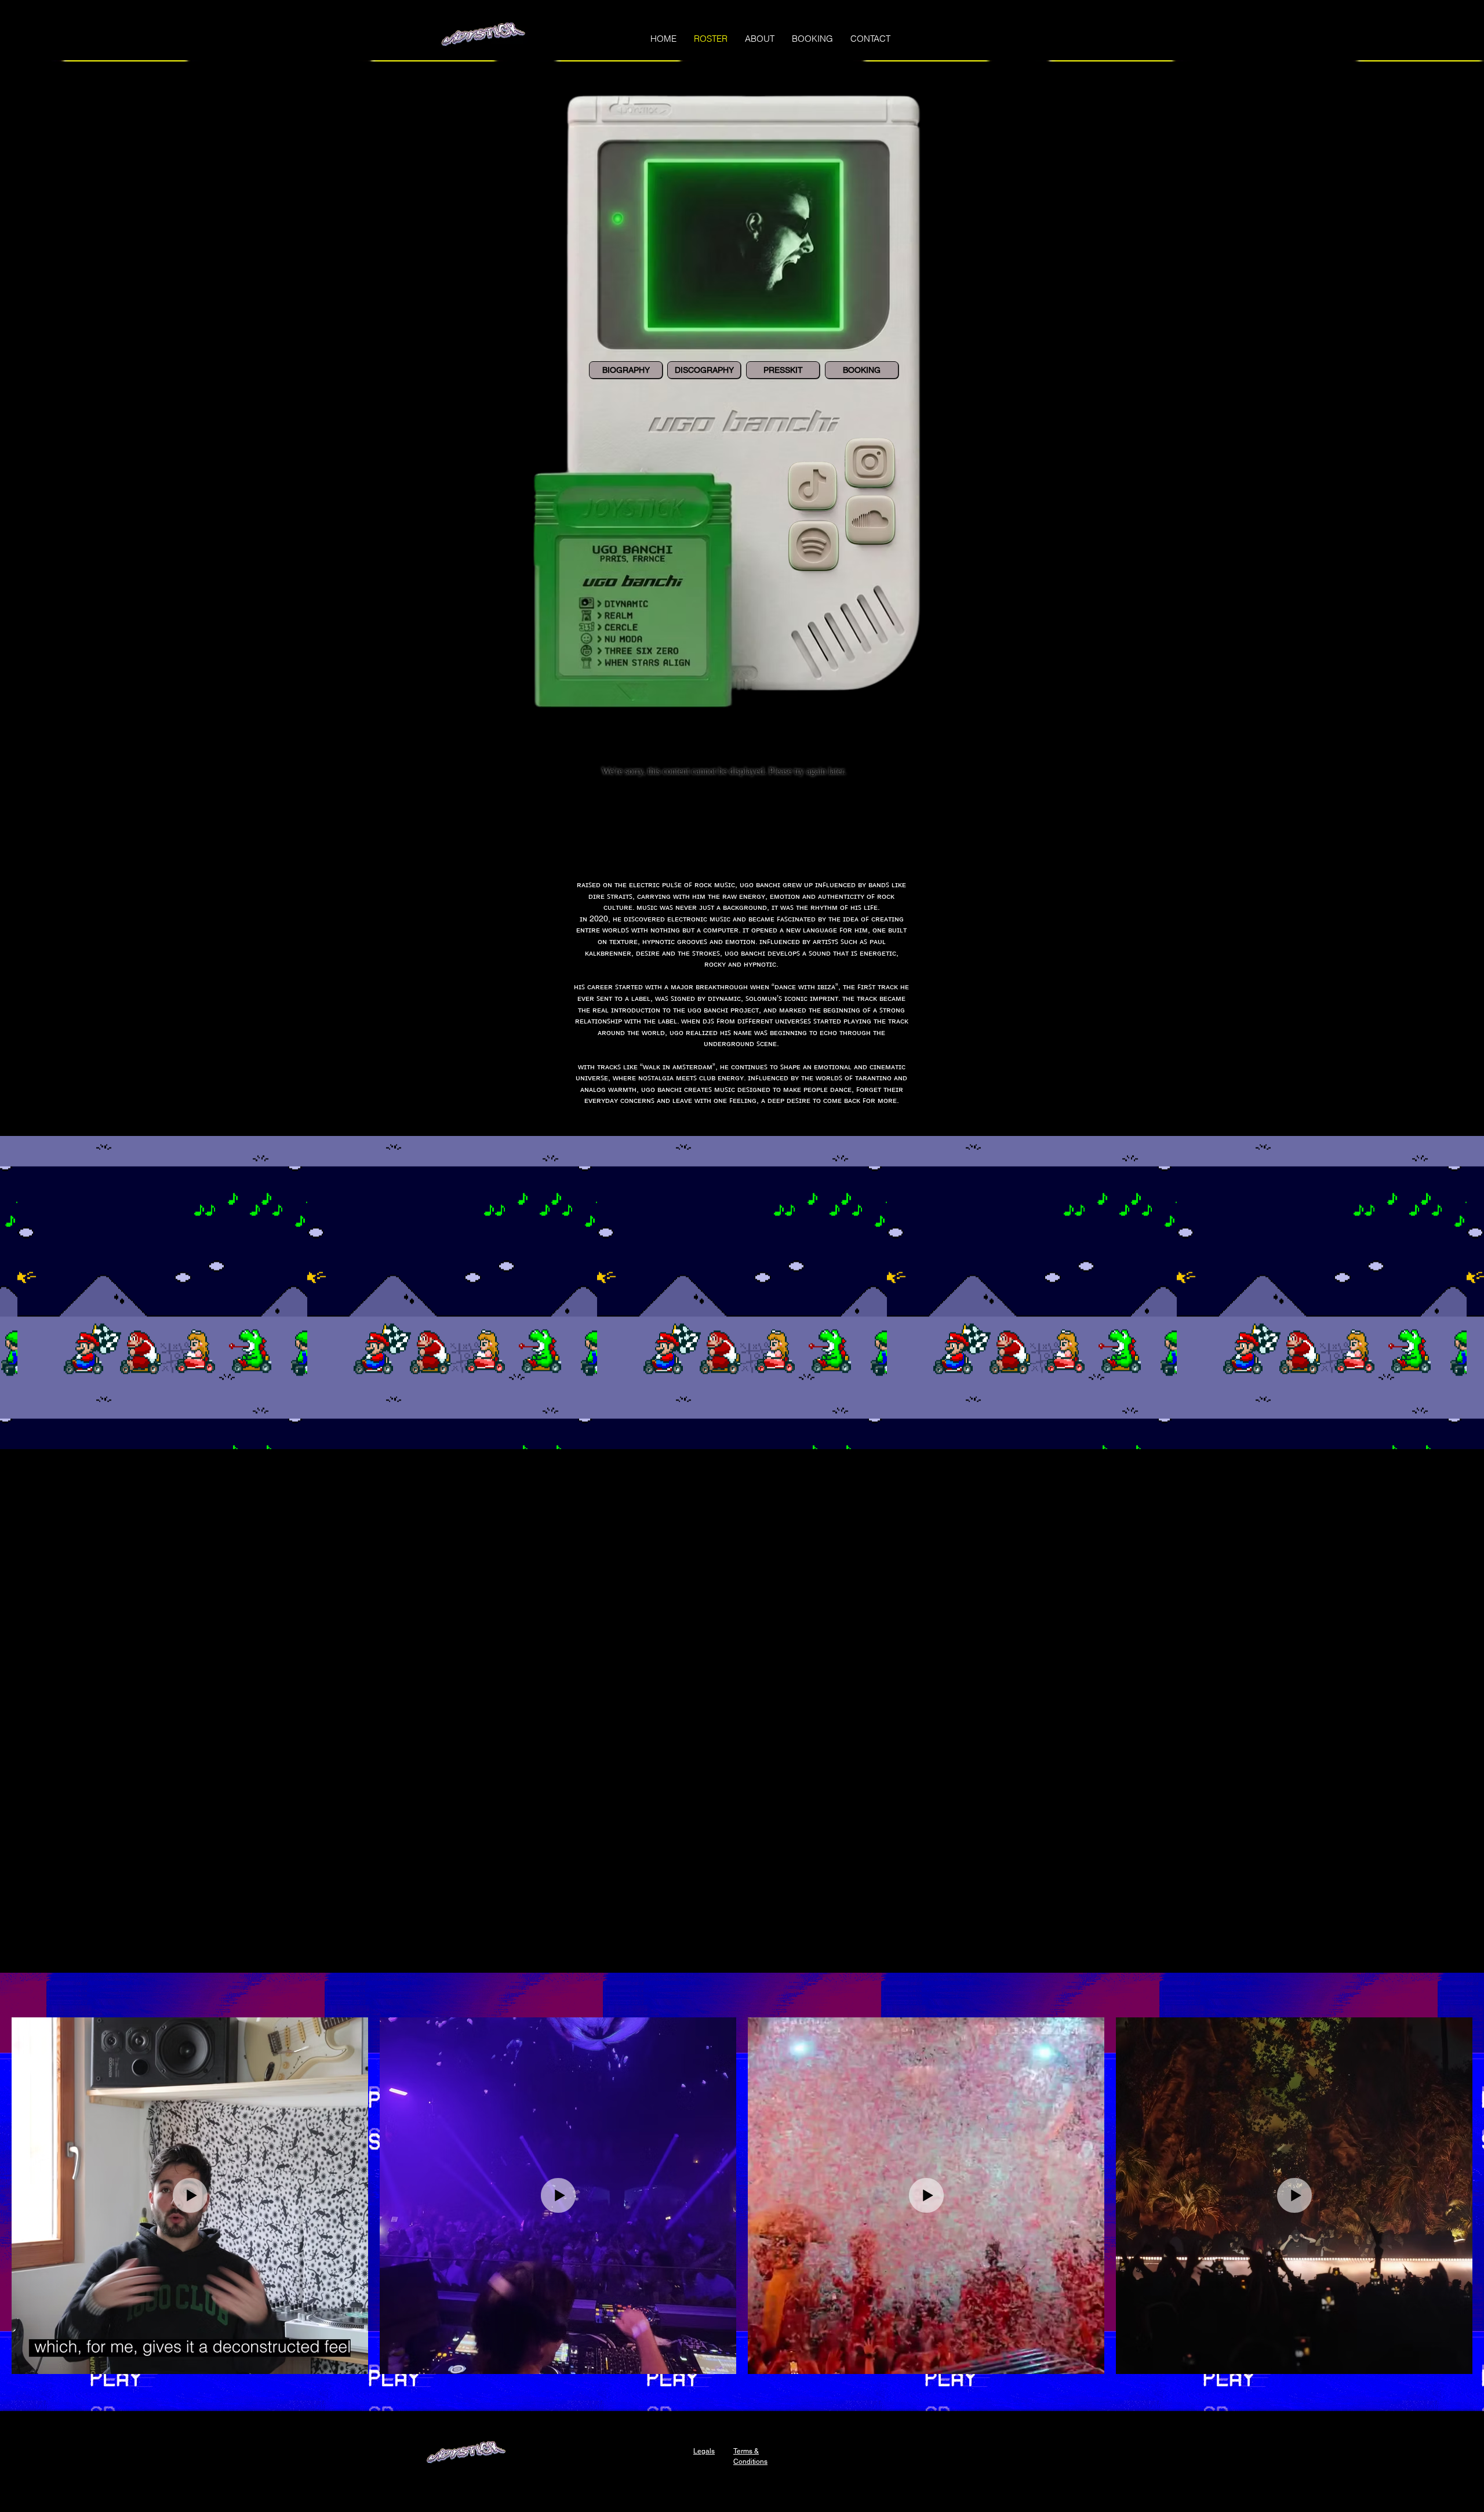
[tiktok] (812, 547)
